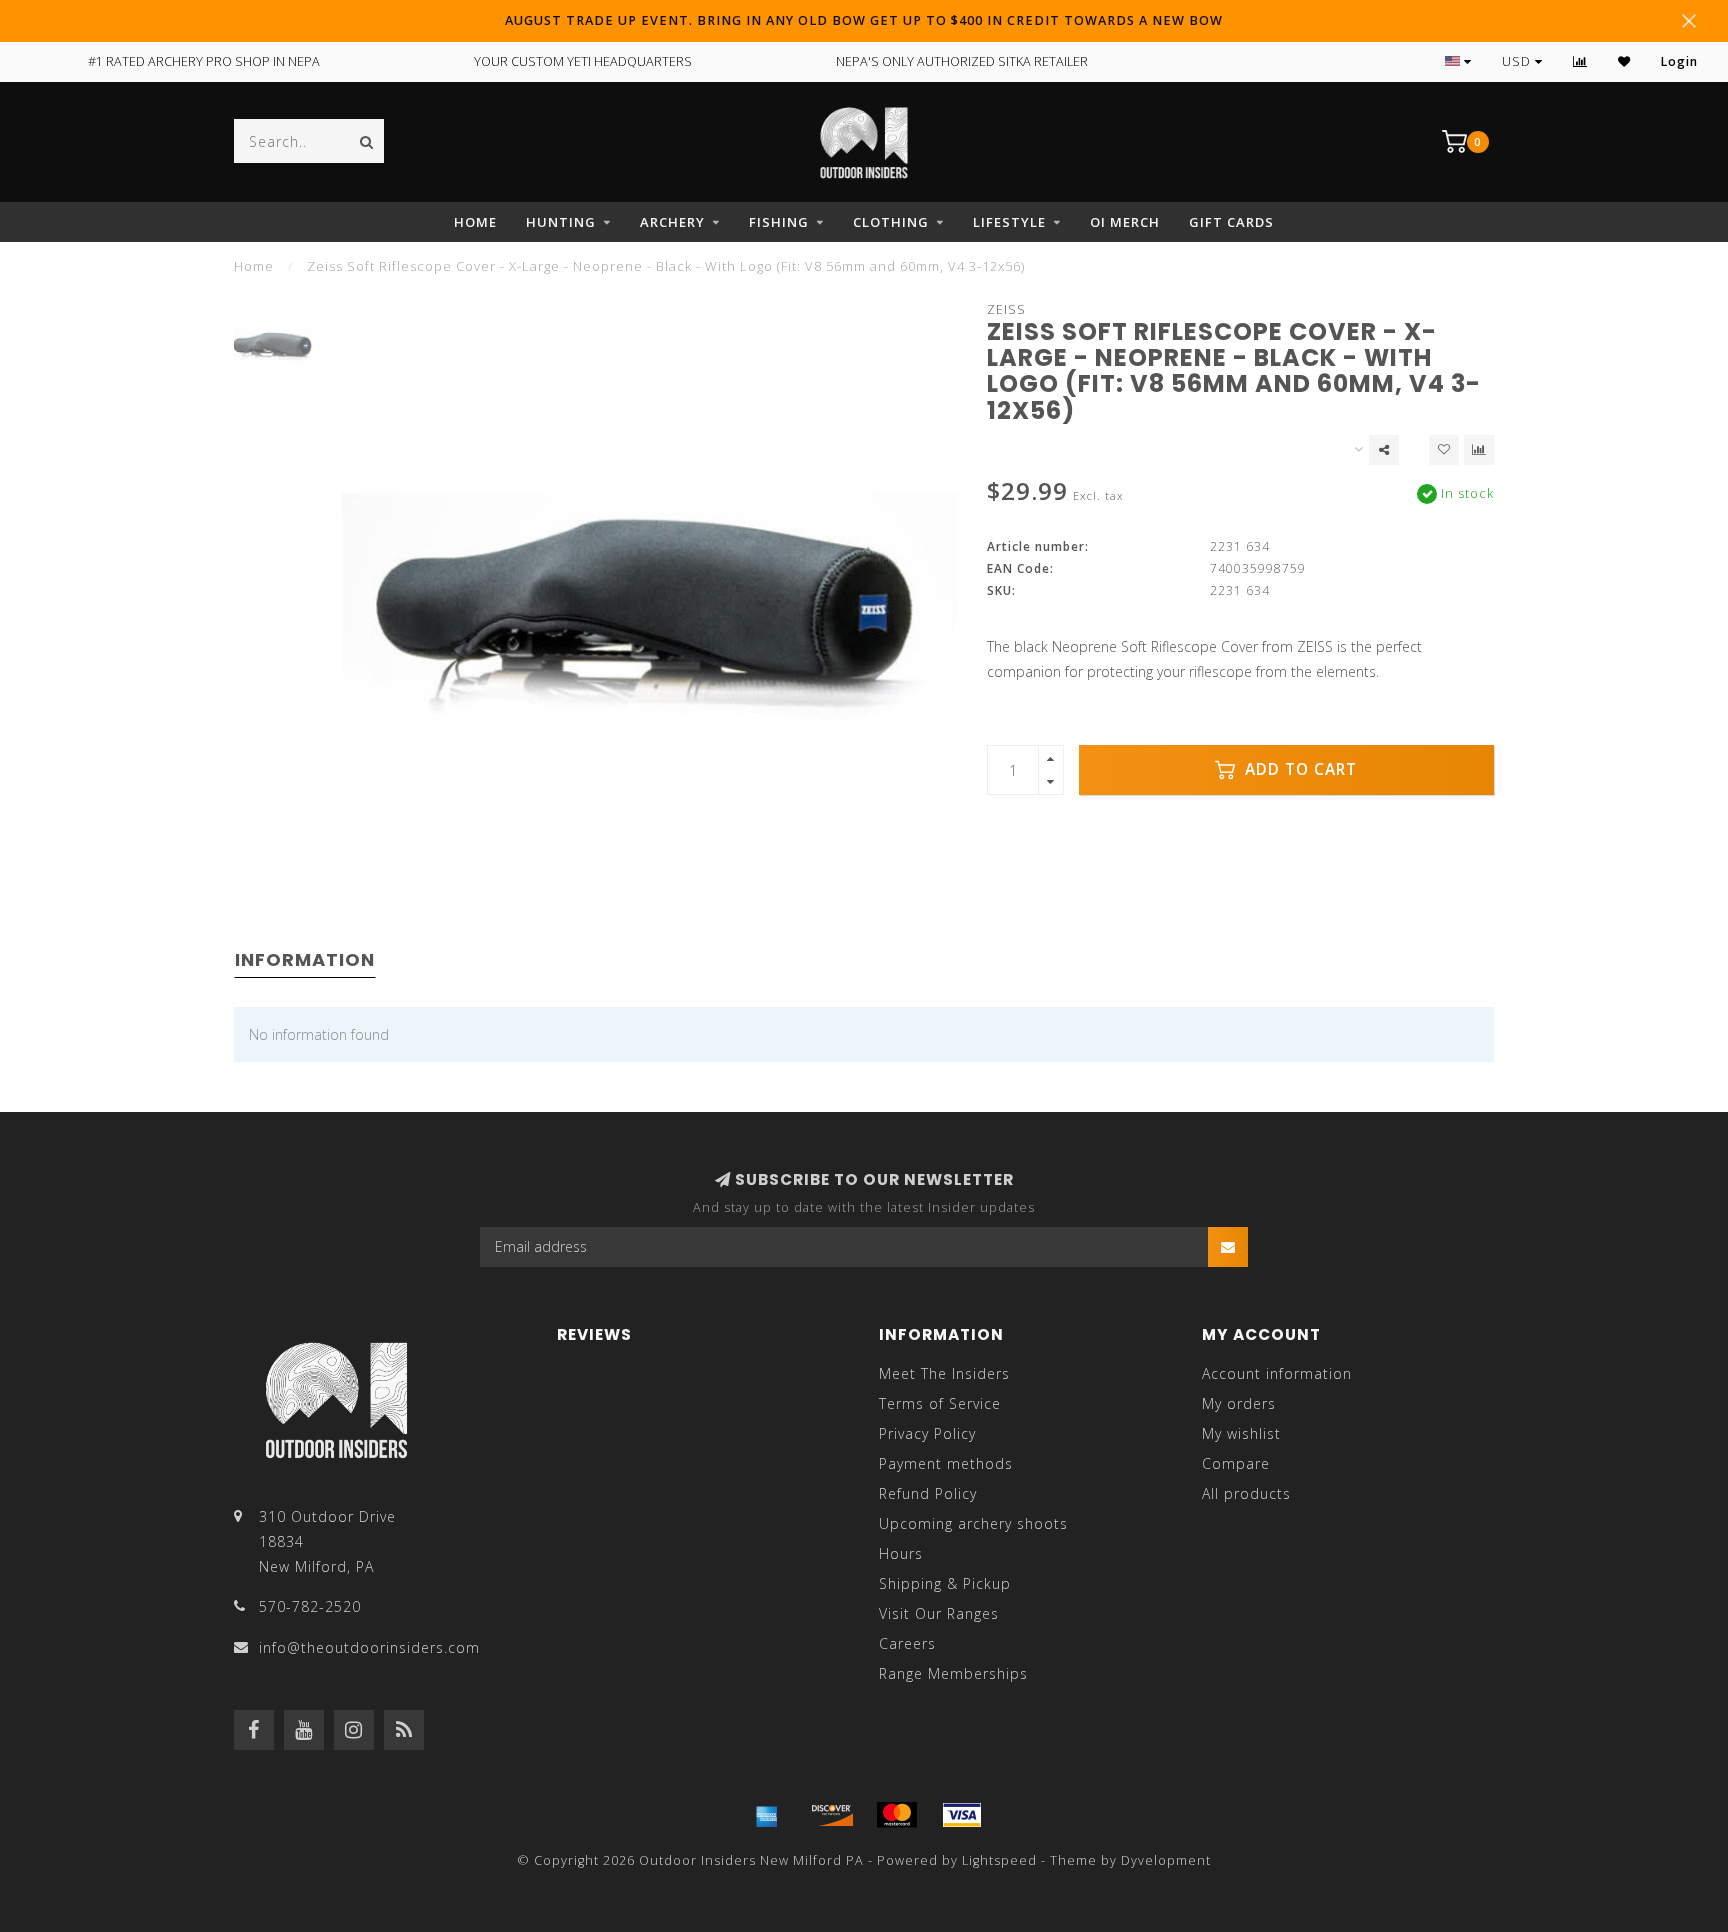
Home (475, 222)
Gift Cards (1231, 222)
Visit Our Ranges (939, 1613)
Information (305, 959)
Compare (1236, 1463)
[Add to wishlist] (1444, 450)
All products (1246, 1493)
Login (1679, 61)
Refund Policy (928, 1493)
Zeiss (1006, 309)
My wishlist (1241, 1433)
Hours (901, 1553)
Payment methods (946, 1463)
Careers (907, 1643)
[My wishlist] (1624, 61)
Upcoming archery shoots (973, 1523)
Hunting (561, 222)
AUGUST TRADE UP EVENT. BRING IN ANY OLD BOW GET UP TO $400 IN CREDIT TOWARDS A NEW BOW (864, 20)
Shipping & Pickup (945, 1583)
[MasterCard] (897, 1815)
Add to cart (1298, 769)
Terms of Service (940, 1403)
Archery (672, 222)
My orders (1239, 1403)
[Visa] (962, 1815)
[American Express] (767, 1815)
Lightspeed (999, 1860)
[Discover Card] (832, 1815)
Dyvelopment (1166, 1860)
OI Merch (1125, 222)
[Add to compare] (1479, 450)
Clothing (891, 222)
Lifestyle (1009, 222)
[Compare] (1580, 61)
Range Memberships (953, 1673)
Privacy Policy (927, 1433)
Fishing (779, 222)
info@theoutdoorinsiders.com (369, 1647)
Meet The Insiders (944, 1373)
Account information (1277, 1373)
